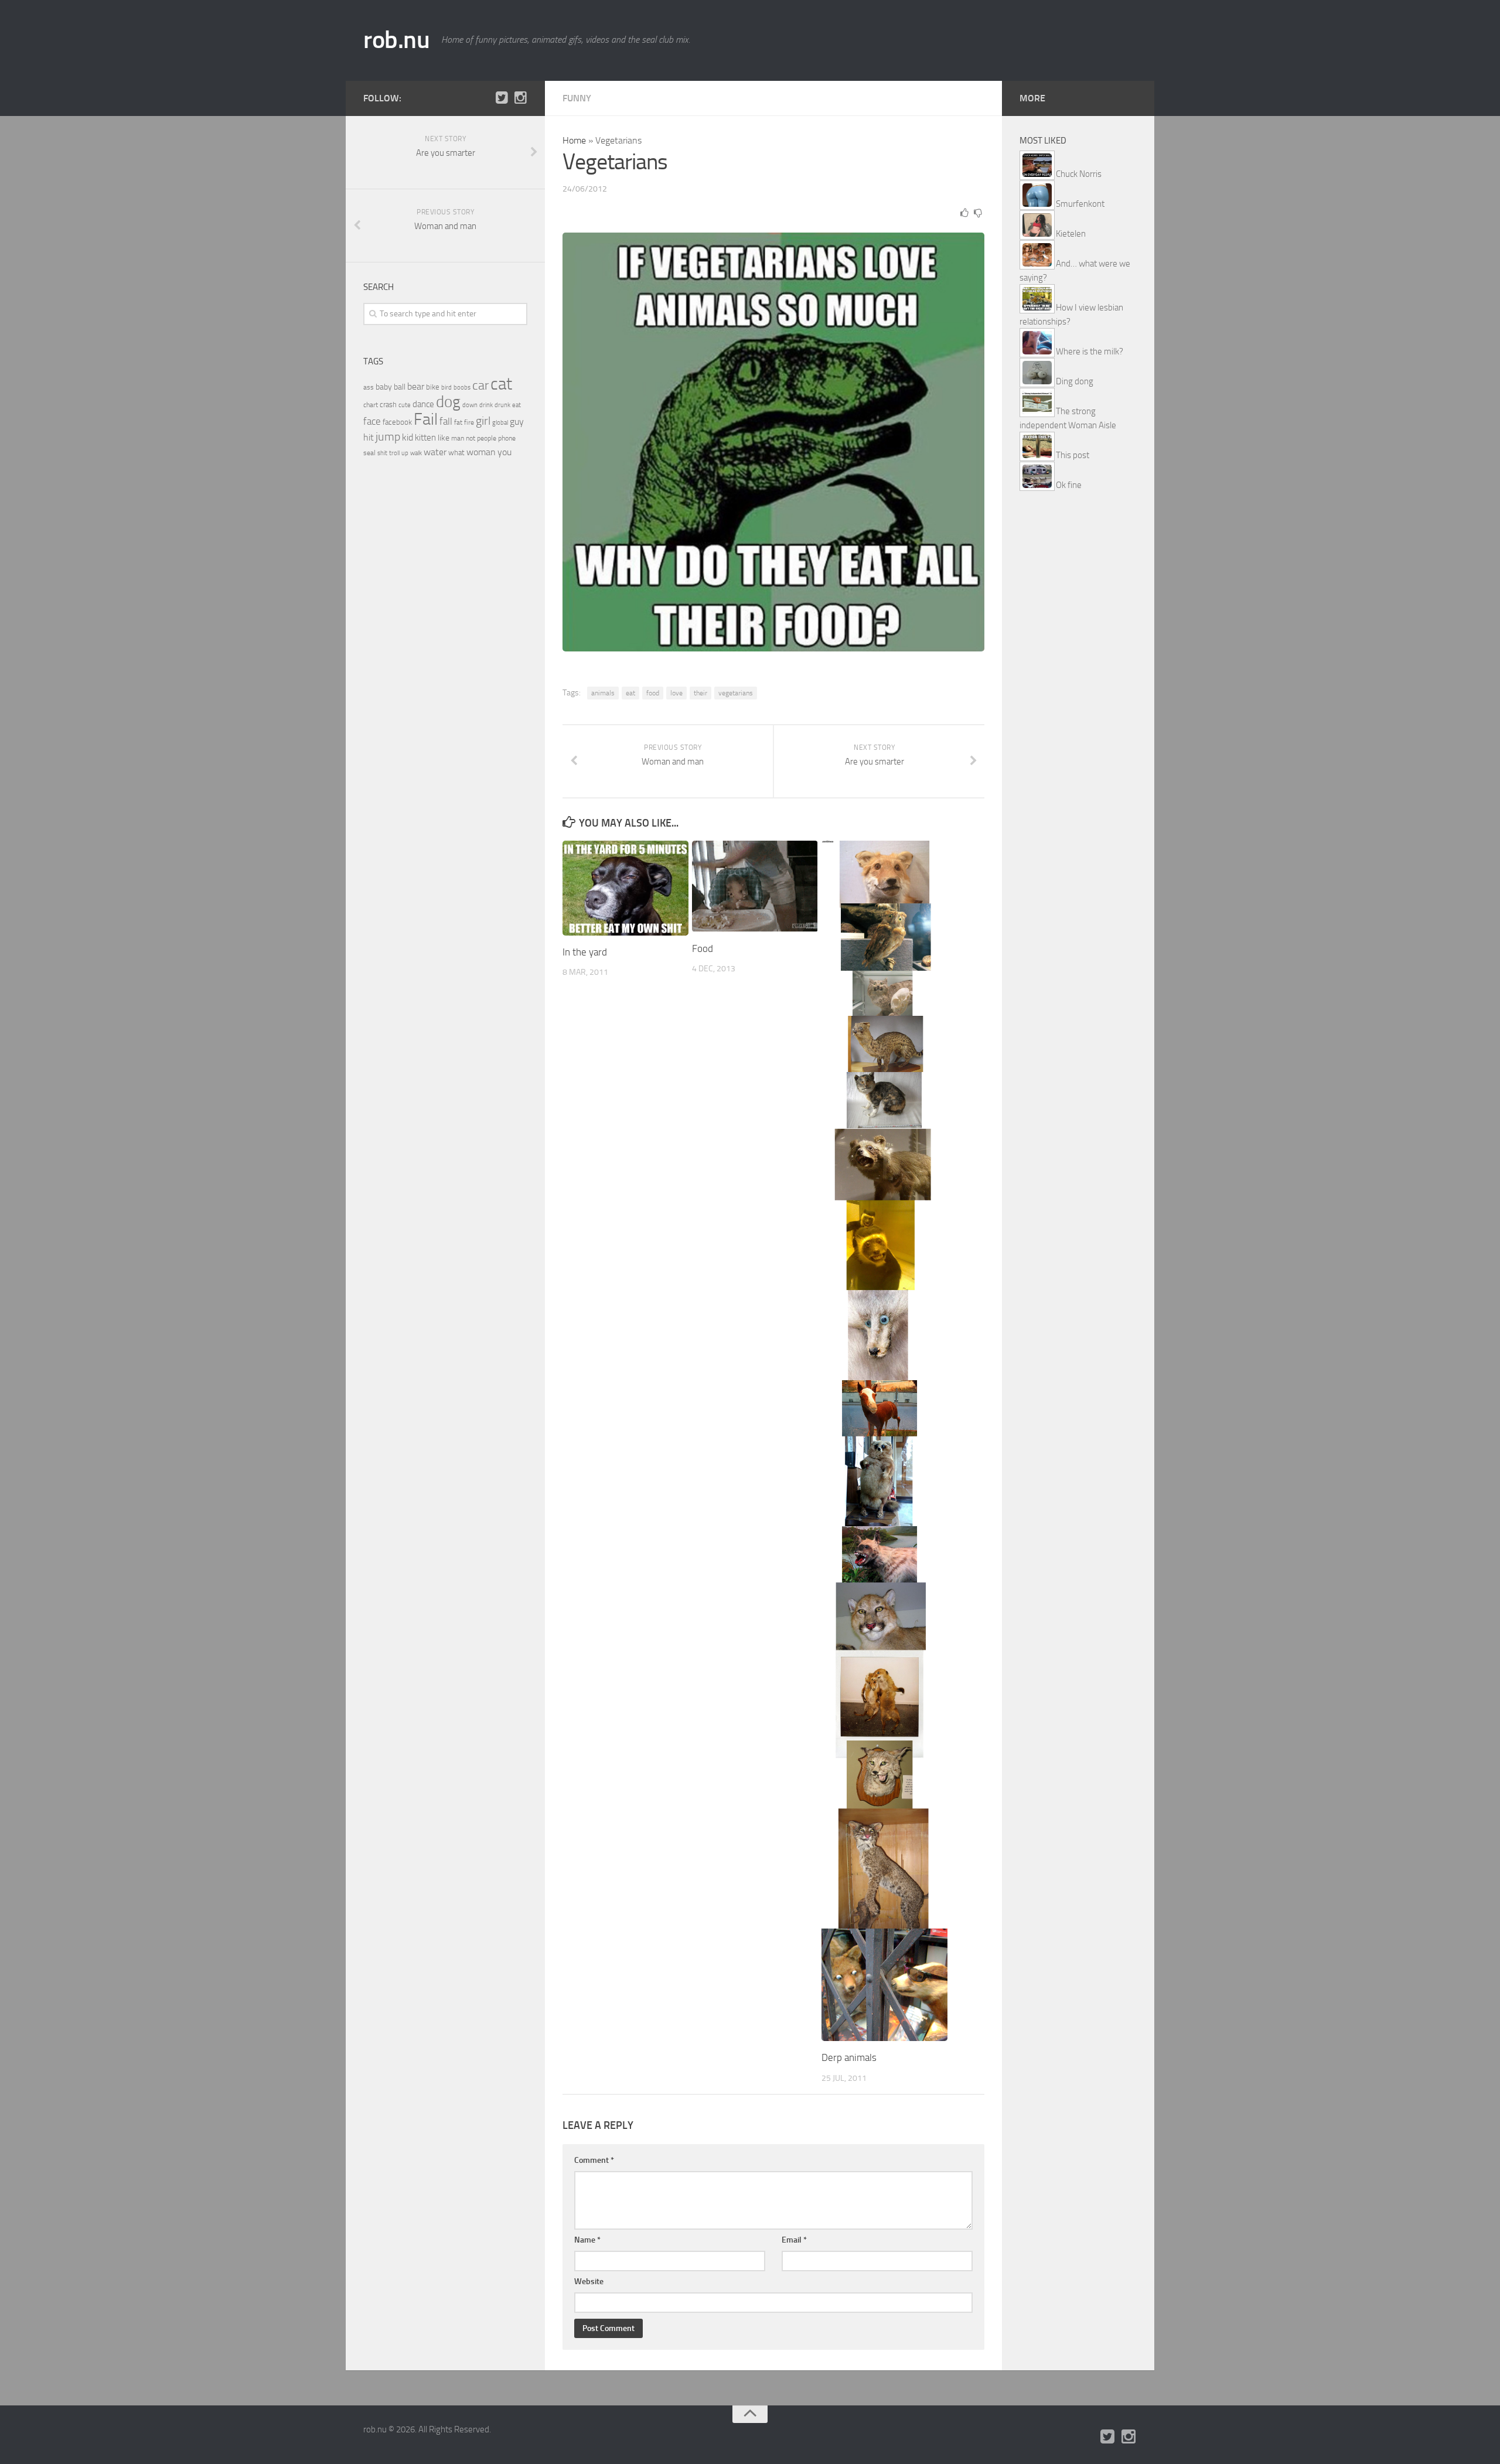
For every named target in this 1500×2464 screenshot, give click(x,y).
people (487, 438)
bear (416, 386)
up (405, 453)
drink (486, 405)
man (458, 438)
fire (469, 422)
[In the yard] (625, 888)
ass (369, 387)
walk (416, 453)
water (435, 452)
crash (388, 405)
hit (369, 437)
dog (448, 402)
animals (603, 693)
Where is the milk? (1090, 351)
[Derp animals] (884, 1441)
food (653, 693)
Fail (426, 419)
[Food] (755, 886)
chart (371, 405)
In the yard (585, 952)
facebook (397, 422)
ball (400, 387)
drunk (502, 405)
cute (405, 405)
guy (517, 422)
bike (433, 387)
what (456, 453)
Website (589, 2282)
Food (703, 948)
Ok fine (1069, 485)
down (470, 405)
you (504, 452)
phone (507, 438)
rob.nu (396, 40)
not (471, 438)
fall (446, 421)
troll (394, 453)
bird (446, 388)
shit (382, 453)
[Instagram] (520, 98)
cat (501, 384)
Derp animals (849, 2057)
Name (587, 2240)
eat (630, 693)
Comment (594, 2160)
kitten (425, 438)
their (700, 693)
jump (388, 436)
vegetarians (736, 693)
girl (483, 421)
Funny (577, 98)
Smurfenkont (1080, 204)
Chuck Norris (1079, 174)
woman (481, 452)
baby (384, 387)
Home (574, 140)
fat (458, 422)
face (372, 421)
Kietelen (1071, 234)
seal (369, 453)
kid (408, 437)
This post (1073, 455)
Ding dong (1075, 381)
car (480, 385)
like (444, 438)
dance (423, 405)
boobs (462, 387)
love (676, 693)
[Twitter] (502, 98)
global (500, 422)
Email (794, 2240)
